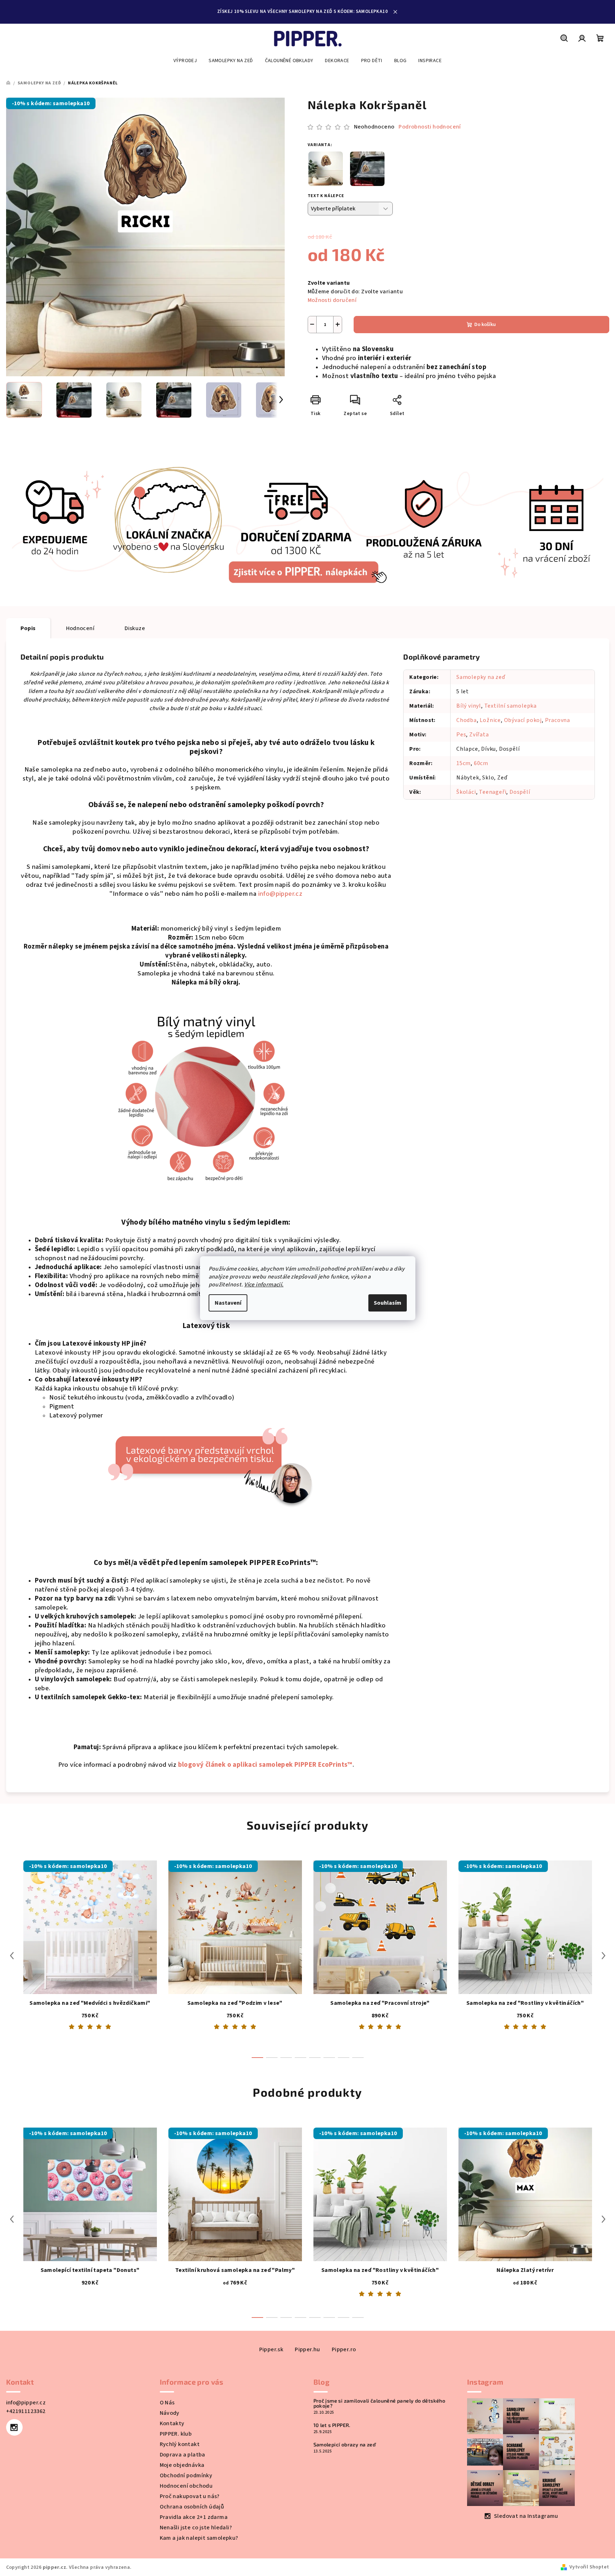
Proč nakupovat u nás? (190, 2496)
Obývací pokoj (523, 720)
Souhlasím (388, 1303)
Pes (461, 735)
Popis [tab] (28, 628)
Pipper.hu (307, 2349)
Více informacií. (264, 1285)
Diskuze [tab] (135, 628)
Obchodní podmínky (186, 2475)
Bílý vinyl (469, 706)
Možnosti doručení (332, 300)
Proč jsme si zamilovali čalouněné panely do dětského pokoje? (379, 2403)
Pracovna (558, 720)
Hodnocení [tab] (80, 628)
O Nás (167, 2403)
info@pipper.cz (280, 894)
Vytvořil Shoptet (589, 2567)
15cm (463, 763)
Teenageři (493, 792)
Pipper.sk (271, 2349)
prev (12, 1956)
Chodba (467, 720)
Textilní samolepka (511, 706)
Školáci (466, 792)
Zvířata (479, 735)
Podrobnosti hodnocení (430, 127)
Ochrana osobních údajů (192, 2507)
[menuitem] (185, 61)
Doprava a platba (183, 2455)
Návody (170, 2413)
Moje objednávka (182, 2465)
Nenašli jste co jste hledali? (196, 2528)
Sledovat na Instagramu (526, 2516)
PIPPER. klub (176, 2434)
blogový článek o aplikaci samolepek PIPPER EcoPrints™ (265, 1765)
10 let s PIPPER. (332, 2425)
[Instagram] (14, 2427)
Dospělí (520, 792)
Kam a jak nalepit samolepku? (199, 2538)
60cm (481, 763)
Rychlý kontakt (180, 2444)
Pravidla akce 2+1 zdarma (194, 2517)
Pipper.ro (344, 2349)
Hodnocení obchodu (186, 2486)
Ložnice (490, 720)
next (604, 1956)
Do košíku (485, 325)
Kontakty (172, 2423)
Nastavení (228, 1303)
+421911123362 (26, 2411)
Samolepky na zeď (481, 677)
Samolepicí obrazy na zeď (345, 2445)
